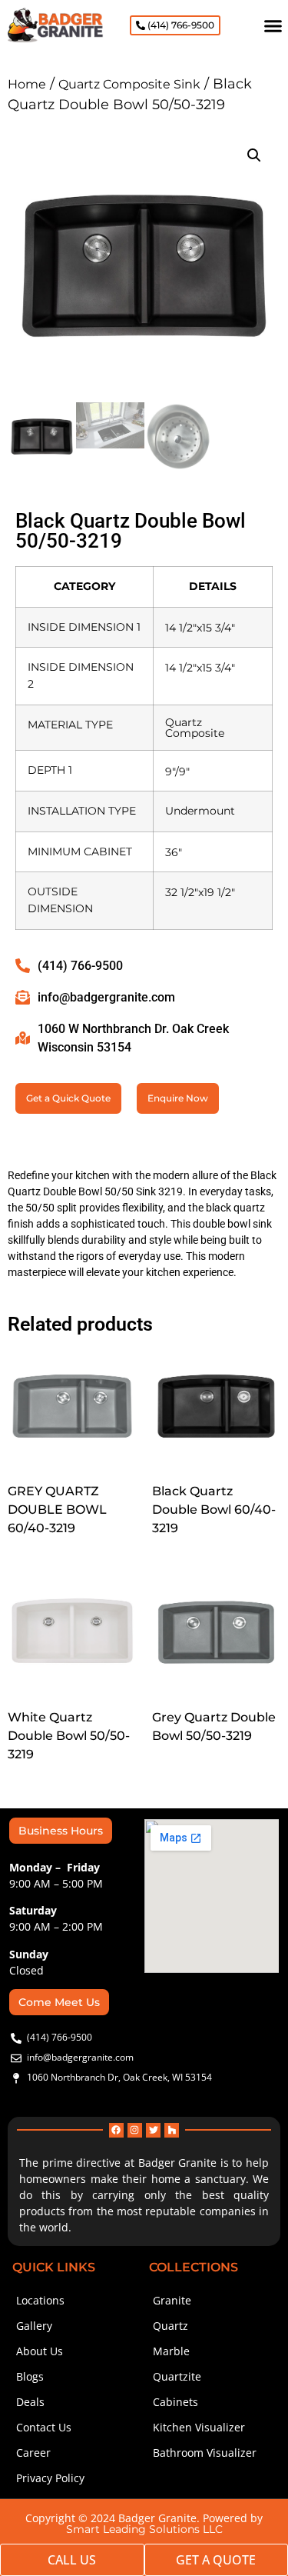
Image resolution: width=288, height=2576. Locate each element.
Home (27, 84)
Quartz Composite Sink (129, 84)
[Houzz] (172, 2130)
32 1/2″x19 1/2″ (200, 892)
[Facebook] (116, 2130)
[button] (273, 25)
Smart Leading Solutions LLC (144, 2529)
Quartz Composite (195, 728)
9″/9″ (177, 771)
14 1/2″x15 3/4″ (200, 628)
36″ (174, 852)
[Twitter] (153, 2130)
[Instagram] (135, 2130)
